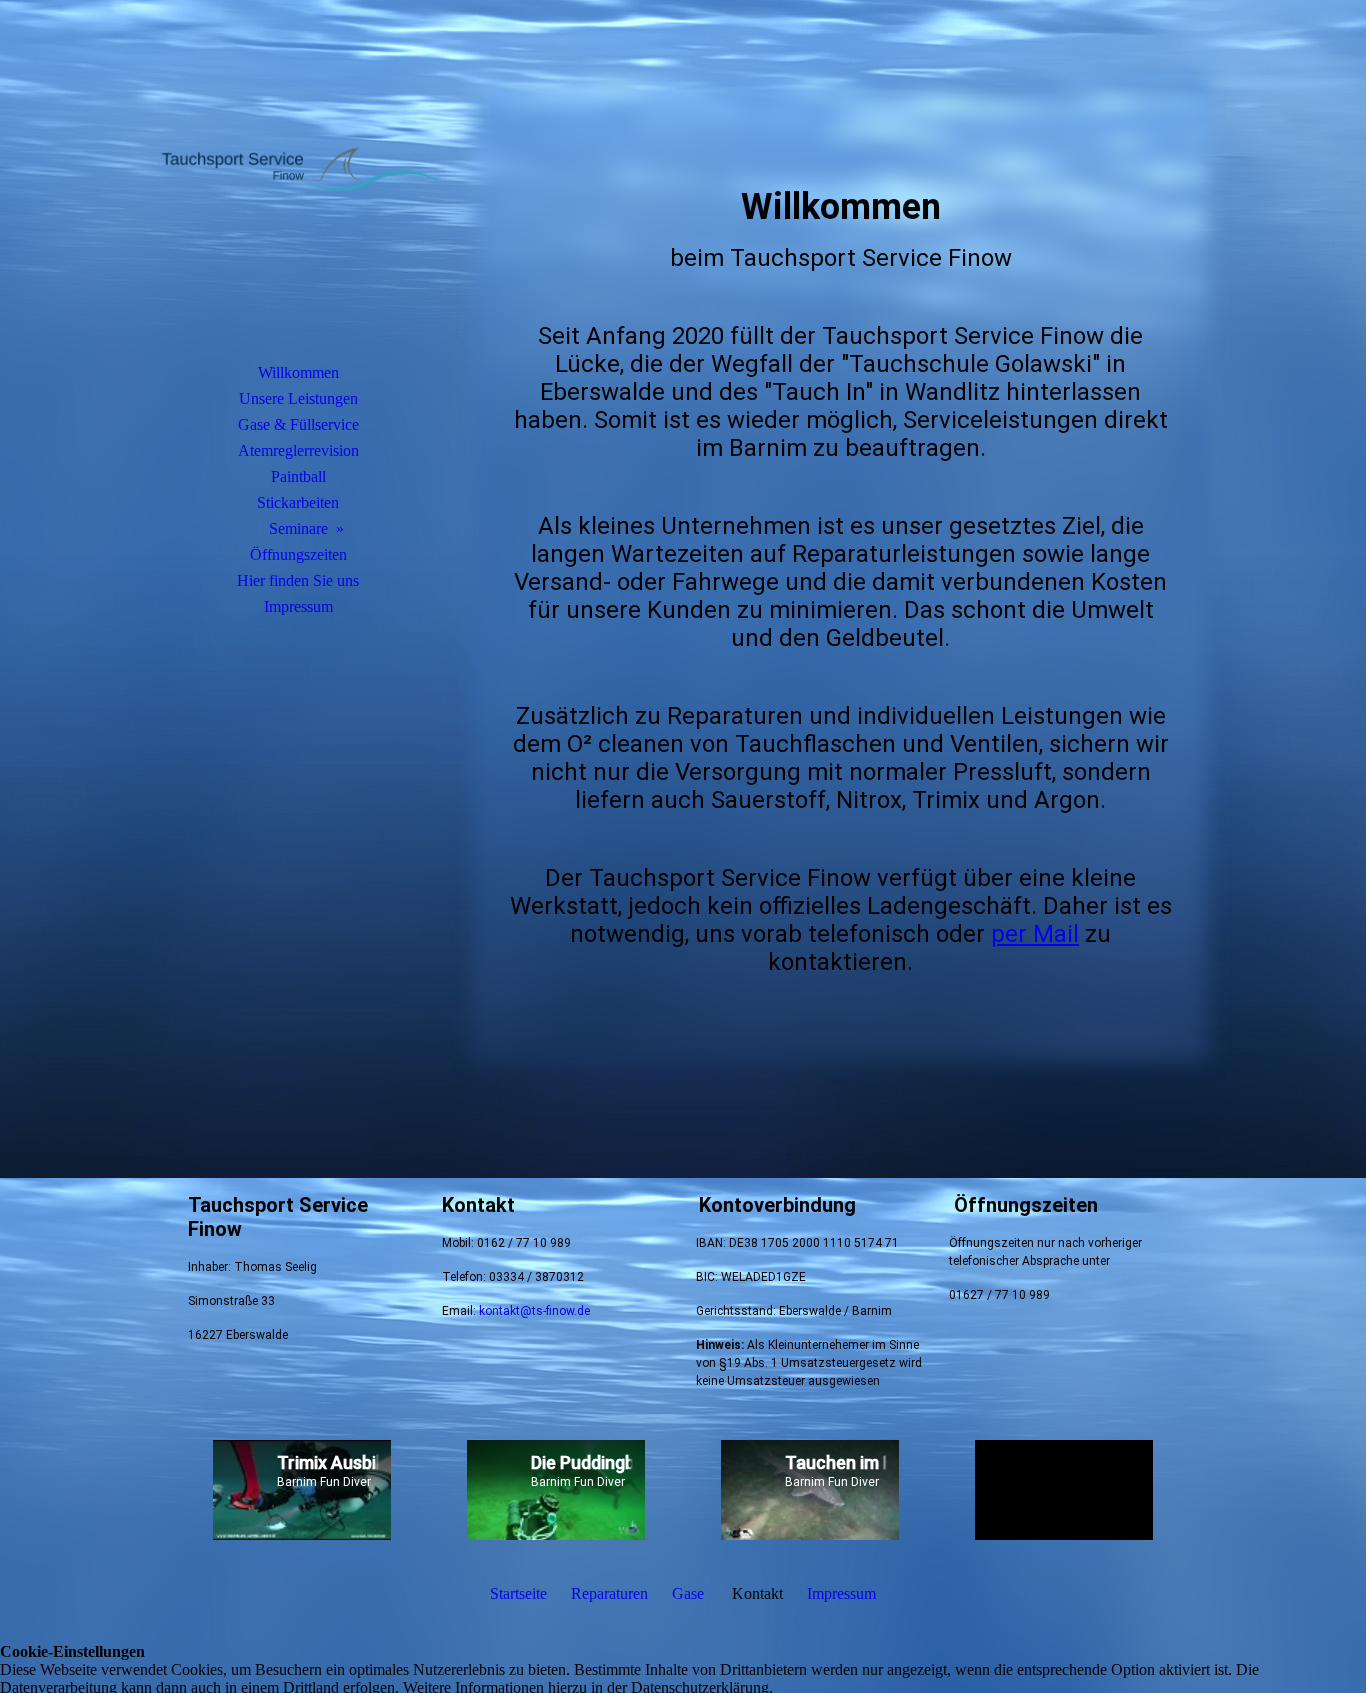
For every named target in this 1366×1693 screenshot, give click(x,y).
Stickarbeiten (298, 502)
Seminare (298, 528)
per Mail (1035, 934)
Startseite (518, 1593)
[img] (298, 205)
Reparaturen (609, 1593)
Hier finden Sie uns (298, 580)
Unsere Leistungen (298, 398)
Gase (688, 1593)
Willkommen (298, 372)
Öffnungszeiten (298, 554)
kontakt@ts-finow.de (534, 1311)
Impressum (298, 606)
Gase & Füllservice (298, 424)
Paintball (298, 476)
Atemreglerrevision (298, 450)
